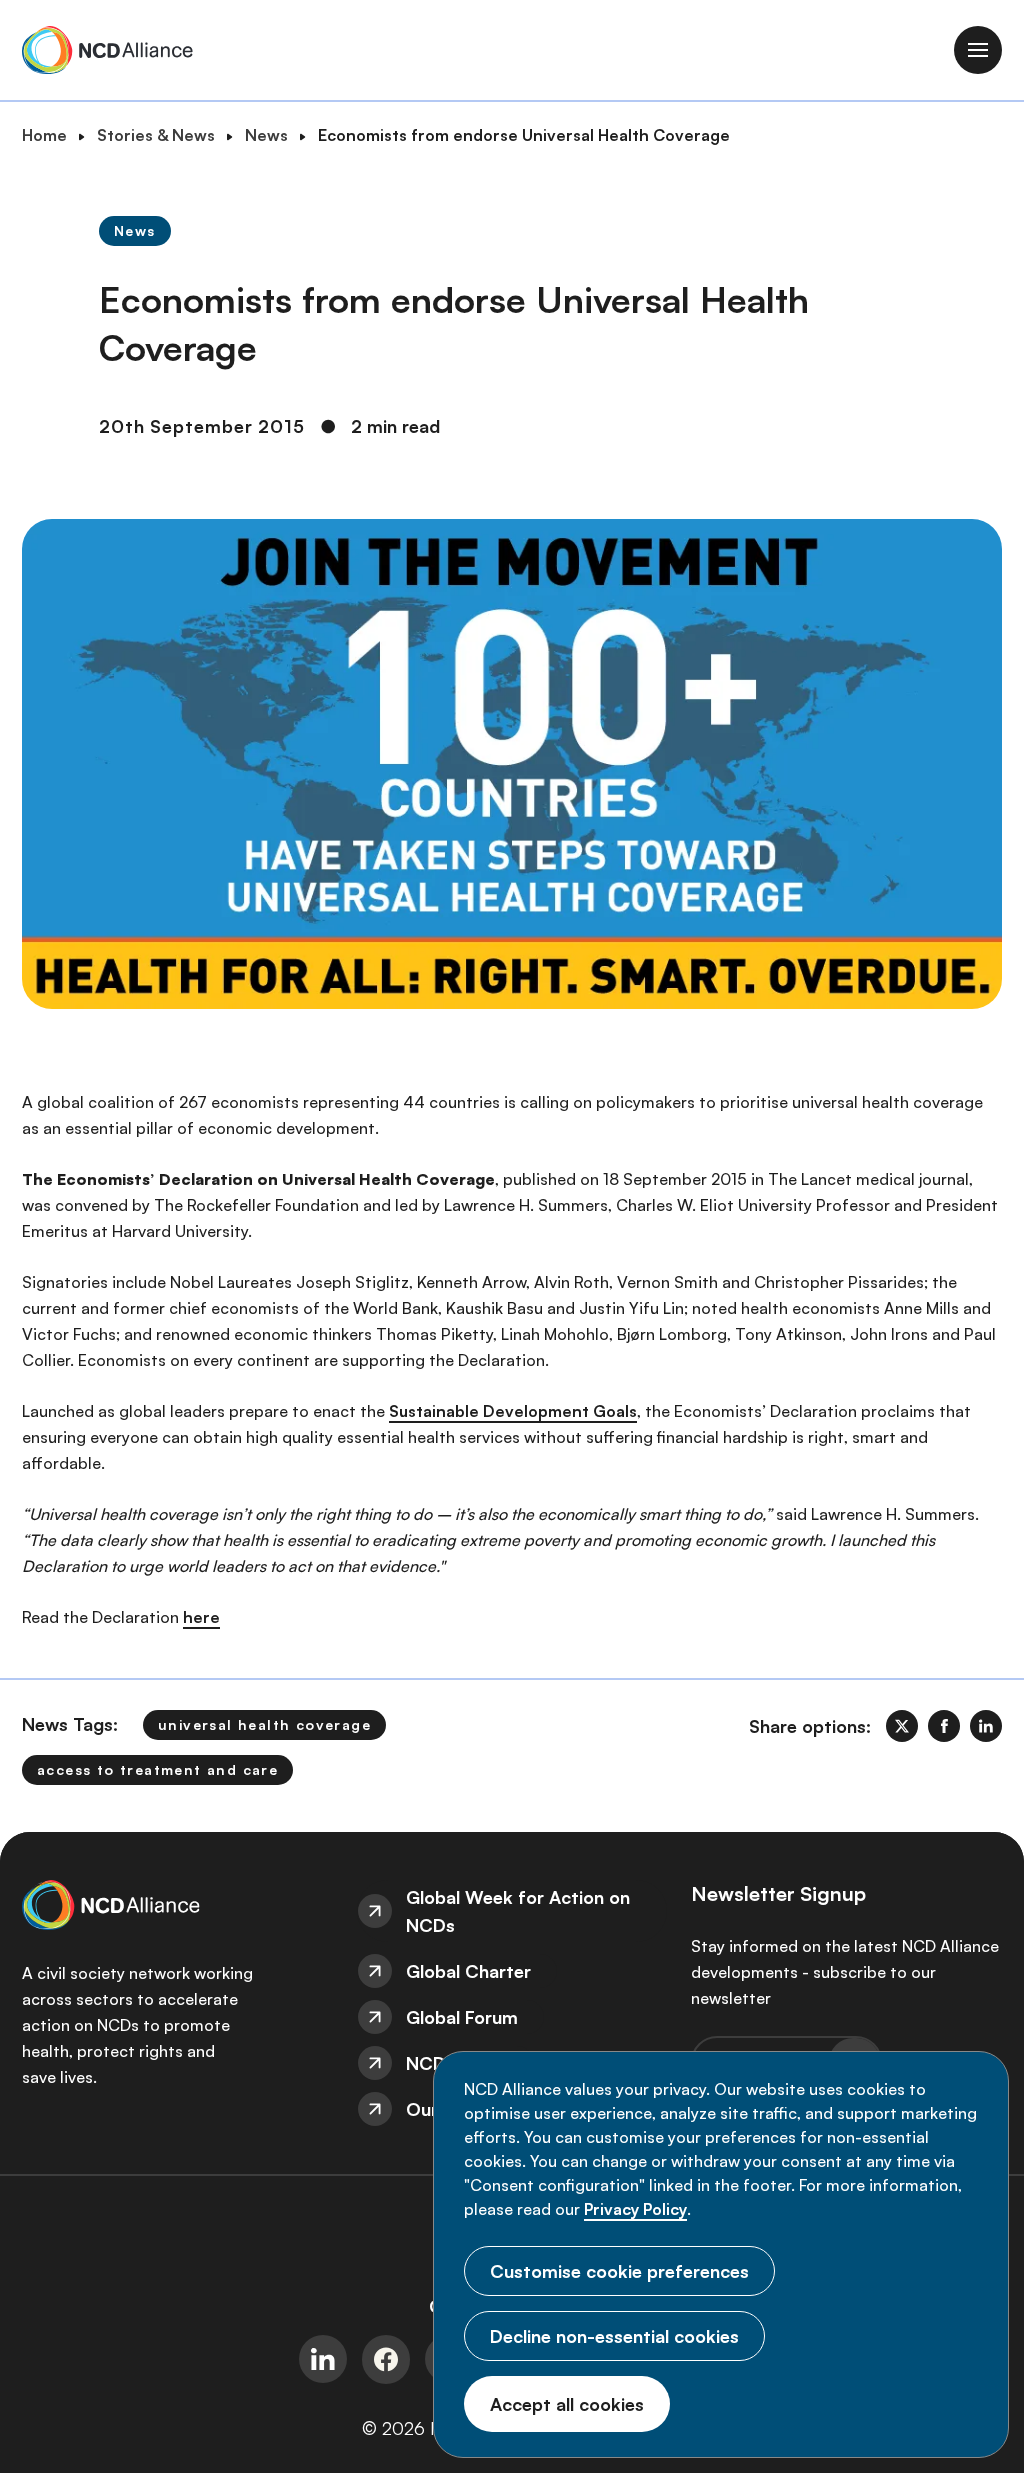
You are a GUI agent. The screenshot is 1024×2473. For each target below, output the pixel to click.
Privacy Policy (635, 2209)
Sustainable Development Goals (513, 1411)
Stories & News (156, 135)
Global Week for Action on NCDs (518, 1911)
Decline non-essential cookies (614, 2336)
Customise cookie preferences (619, 2271)
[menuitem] (512, 1911)
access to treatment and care (157, 1769)
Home (44, 135)
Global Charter (468, 1971)
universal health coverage (264, 1724)
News (266, 135)
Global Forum (462, 2017)
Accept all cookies (567, 2404)
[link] (902, 1726)
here (201, 1617)
